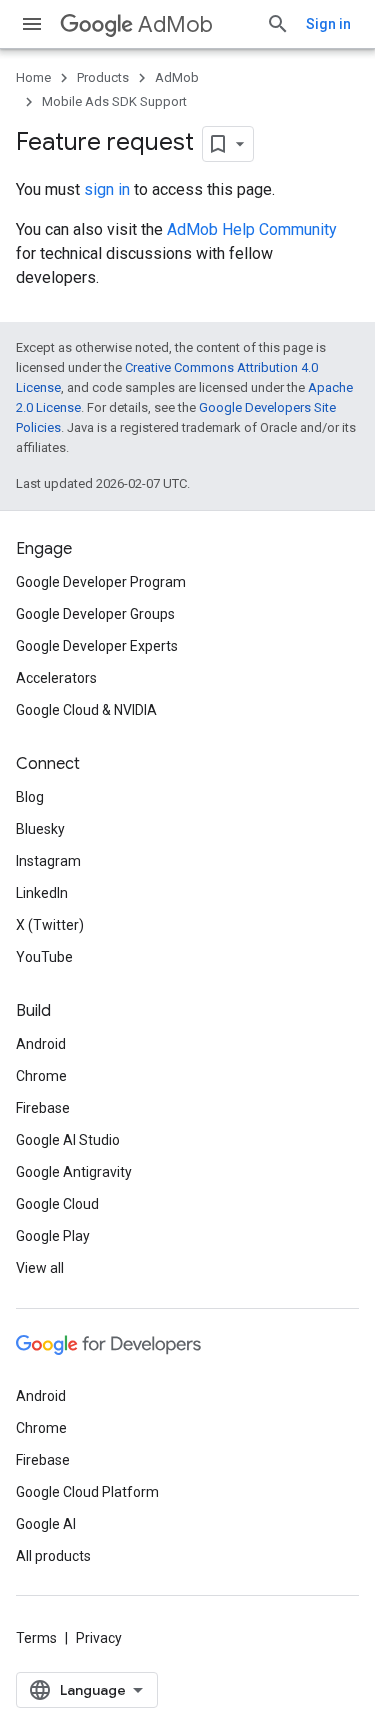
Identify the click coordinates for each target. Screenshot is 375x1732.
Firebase (43, 1108)
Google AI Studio (68, 1140)
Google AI (46, 1524)
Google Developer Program (101, 582)
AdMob (175, 24)
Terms (36, 1638)
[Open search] (278, 24)
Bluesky (40, 829)
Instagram (48, 861)
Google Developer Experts (97, 646)
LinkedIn (42, 893)
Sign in (328, 24)
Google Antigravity (74, 1172)
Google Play (53, 1236)
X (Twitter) (50, 925)
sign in (107, 189)
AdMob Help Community (252, 229)
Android (41, 1044)
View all (40, 1268)
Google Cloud (57, 1204)
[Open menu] (32, 24)
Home (33, 77)
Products (103, 77)
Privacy (99, 1638)
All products (53, 1556)
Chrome (41, 1076)
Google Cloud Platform (87, 1492)
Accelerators (56, 678)
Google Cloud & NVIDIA (86, 710)
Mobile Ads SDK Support (114, 101)
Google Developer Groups (95, 614)
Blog (30, 797)
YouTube (44, 957)
